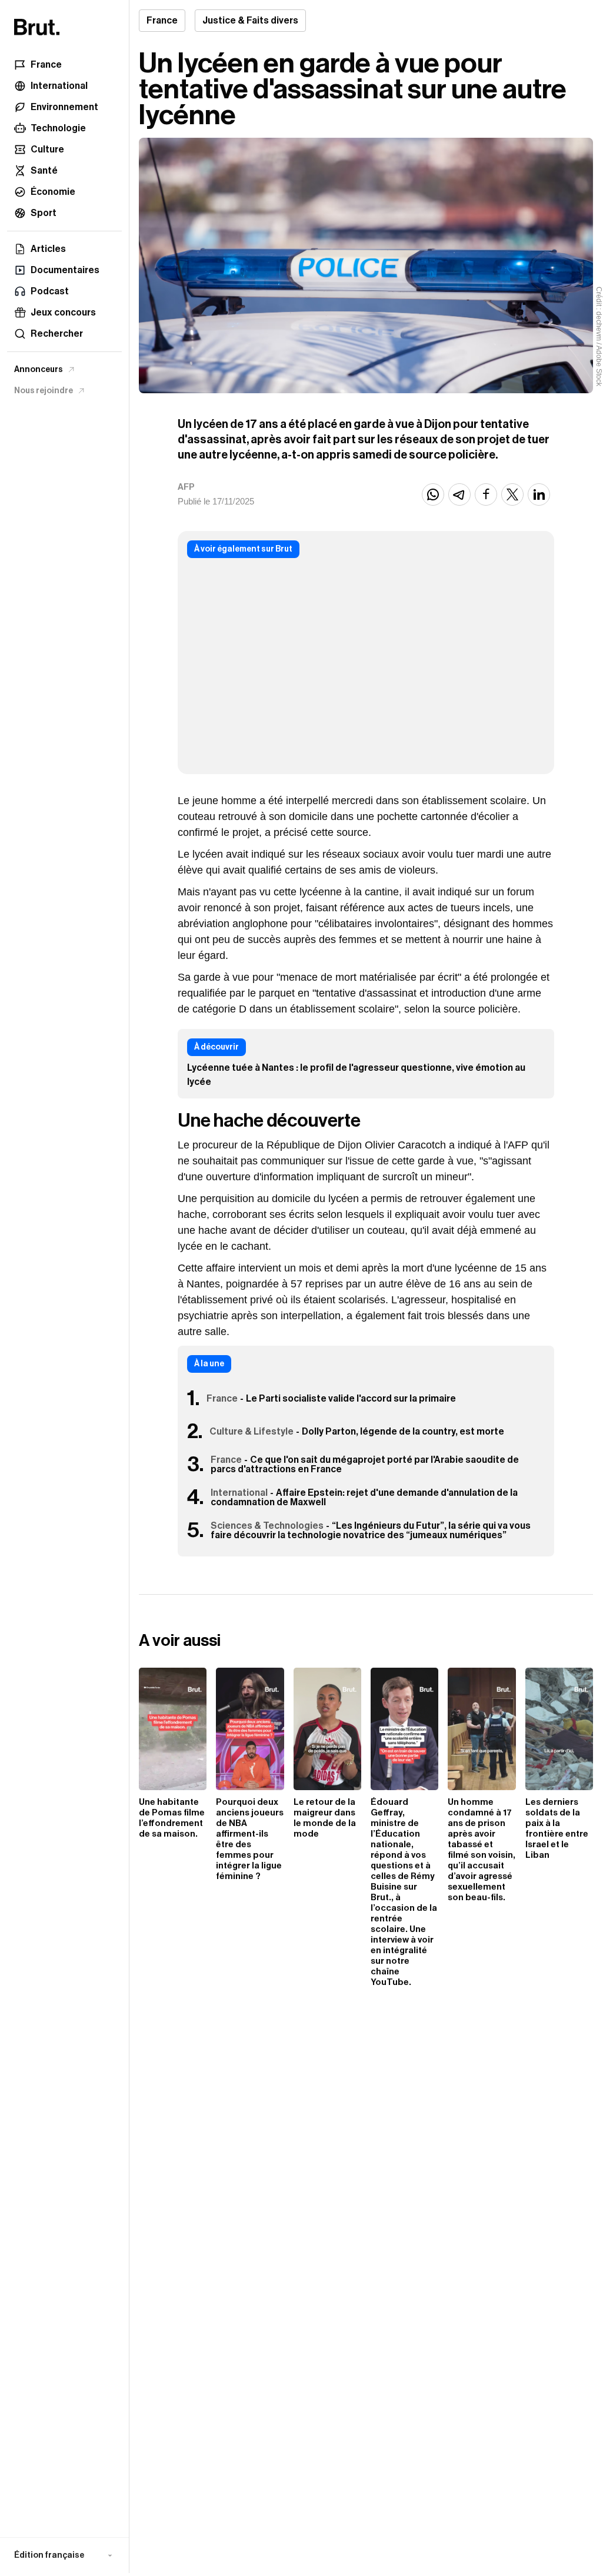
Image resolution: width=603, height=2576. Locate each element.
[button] (64, 2555)
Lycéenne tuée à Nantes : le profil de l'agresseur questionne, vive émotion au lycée (356, 1075)
